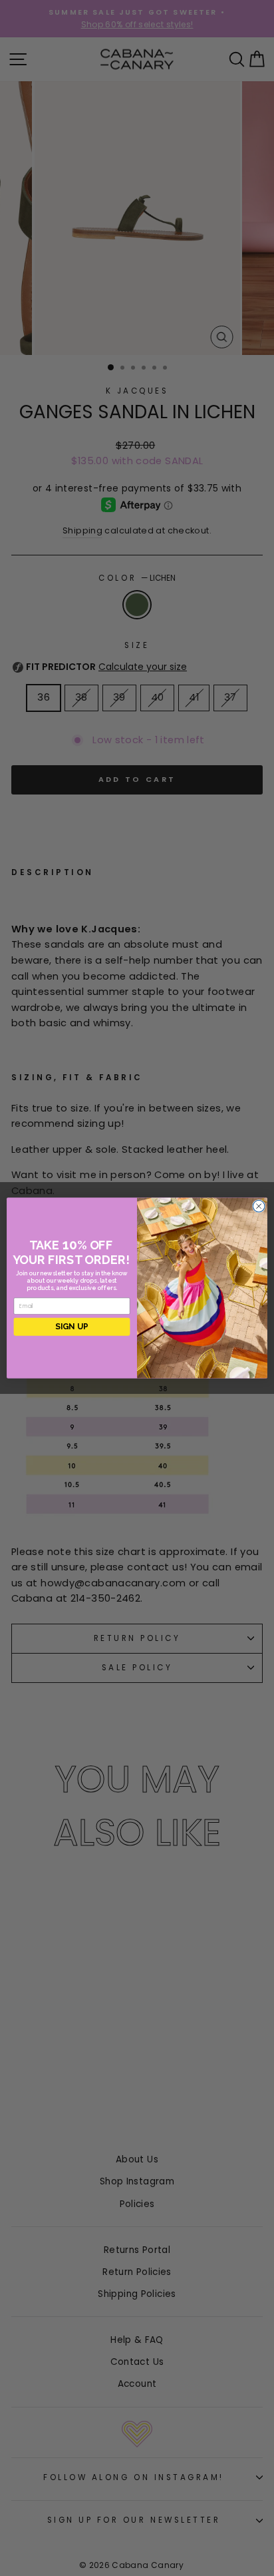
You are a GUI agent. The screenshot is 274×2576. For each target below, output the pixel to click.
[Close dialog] (259, 1206)
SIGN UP (72, 1327)
